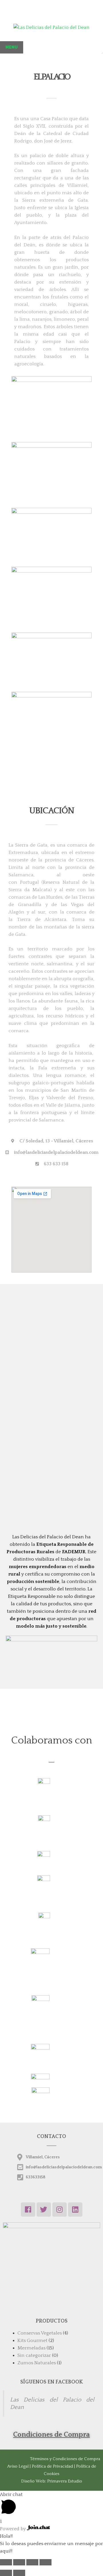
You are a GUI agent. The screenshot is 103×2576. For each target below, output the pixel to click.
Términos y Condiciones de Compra (65, 2459)
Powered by (13, 2529)
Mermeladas (31, 2348)
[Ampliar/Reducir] (45, 2562)
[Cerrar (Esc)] (6, 2562)
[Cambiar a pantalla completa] (32, 2562)
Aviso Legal (18, 2466)
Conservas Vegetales (40, 2333)
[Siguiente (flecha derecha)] (19, 2573)
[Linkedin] (75, 2210)
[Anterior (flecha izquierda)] (6, 2573)
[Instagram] (60, 2210)
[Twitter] (44, 2210)
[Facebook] (28, 2210)
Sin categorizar (34, 2355)
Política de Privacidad (53, 2466)
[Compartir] (19, 2562)
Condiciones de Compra (51, 2435)
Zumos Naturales (37, 2363)
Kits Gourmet (32, 2341)
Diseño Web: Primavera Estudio (52, 2481)
